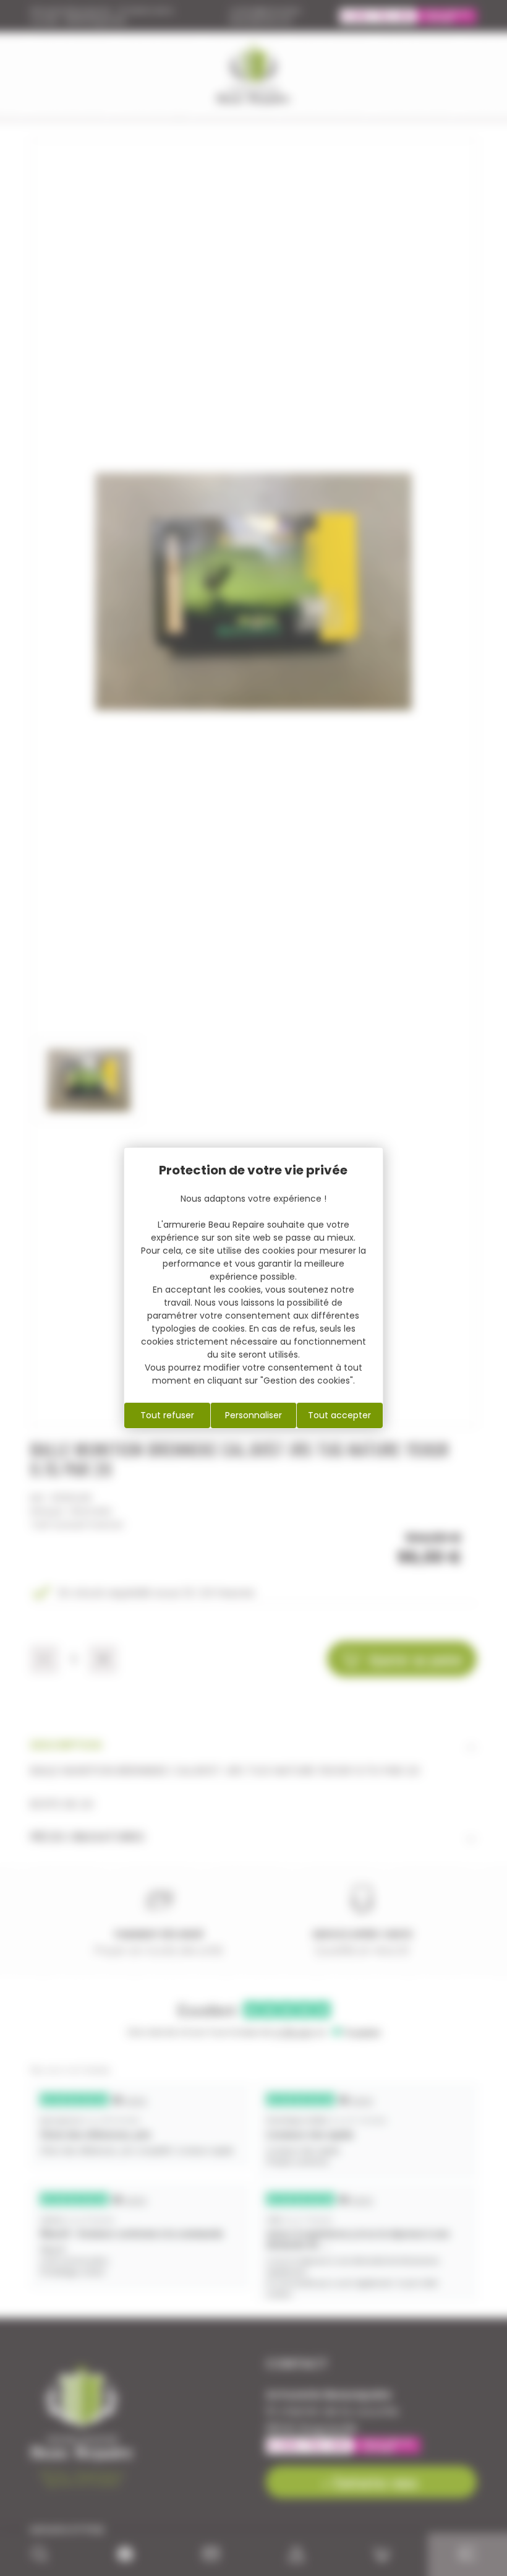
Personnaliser (253, 1415)
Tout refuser (167, 1415)
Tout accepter (339, 1415)
